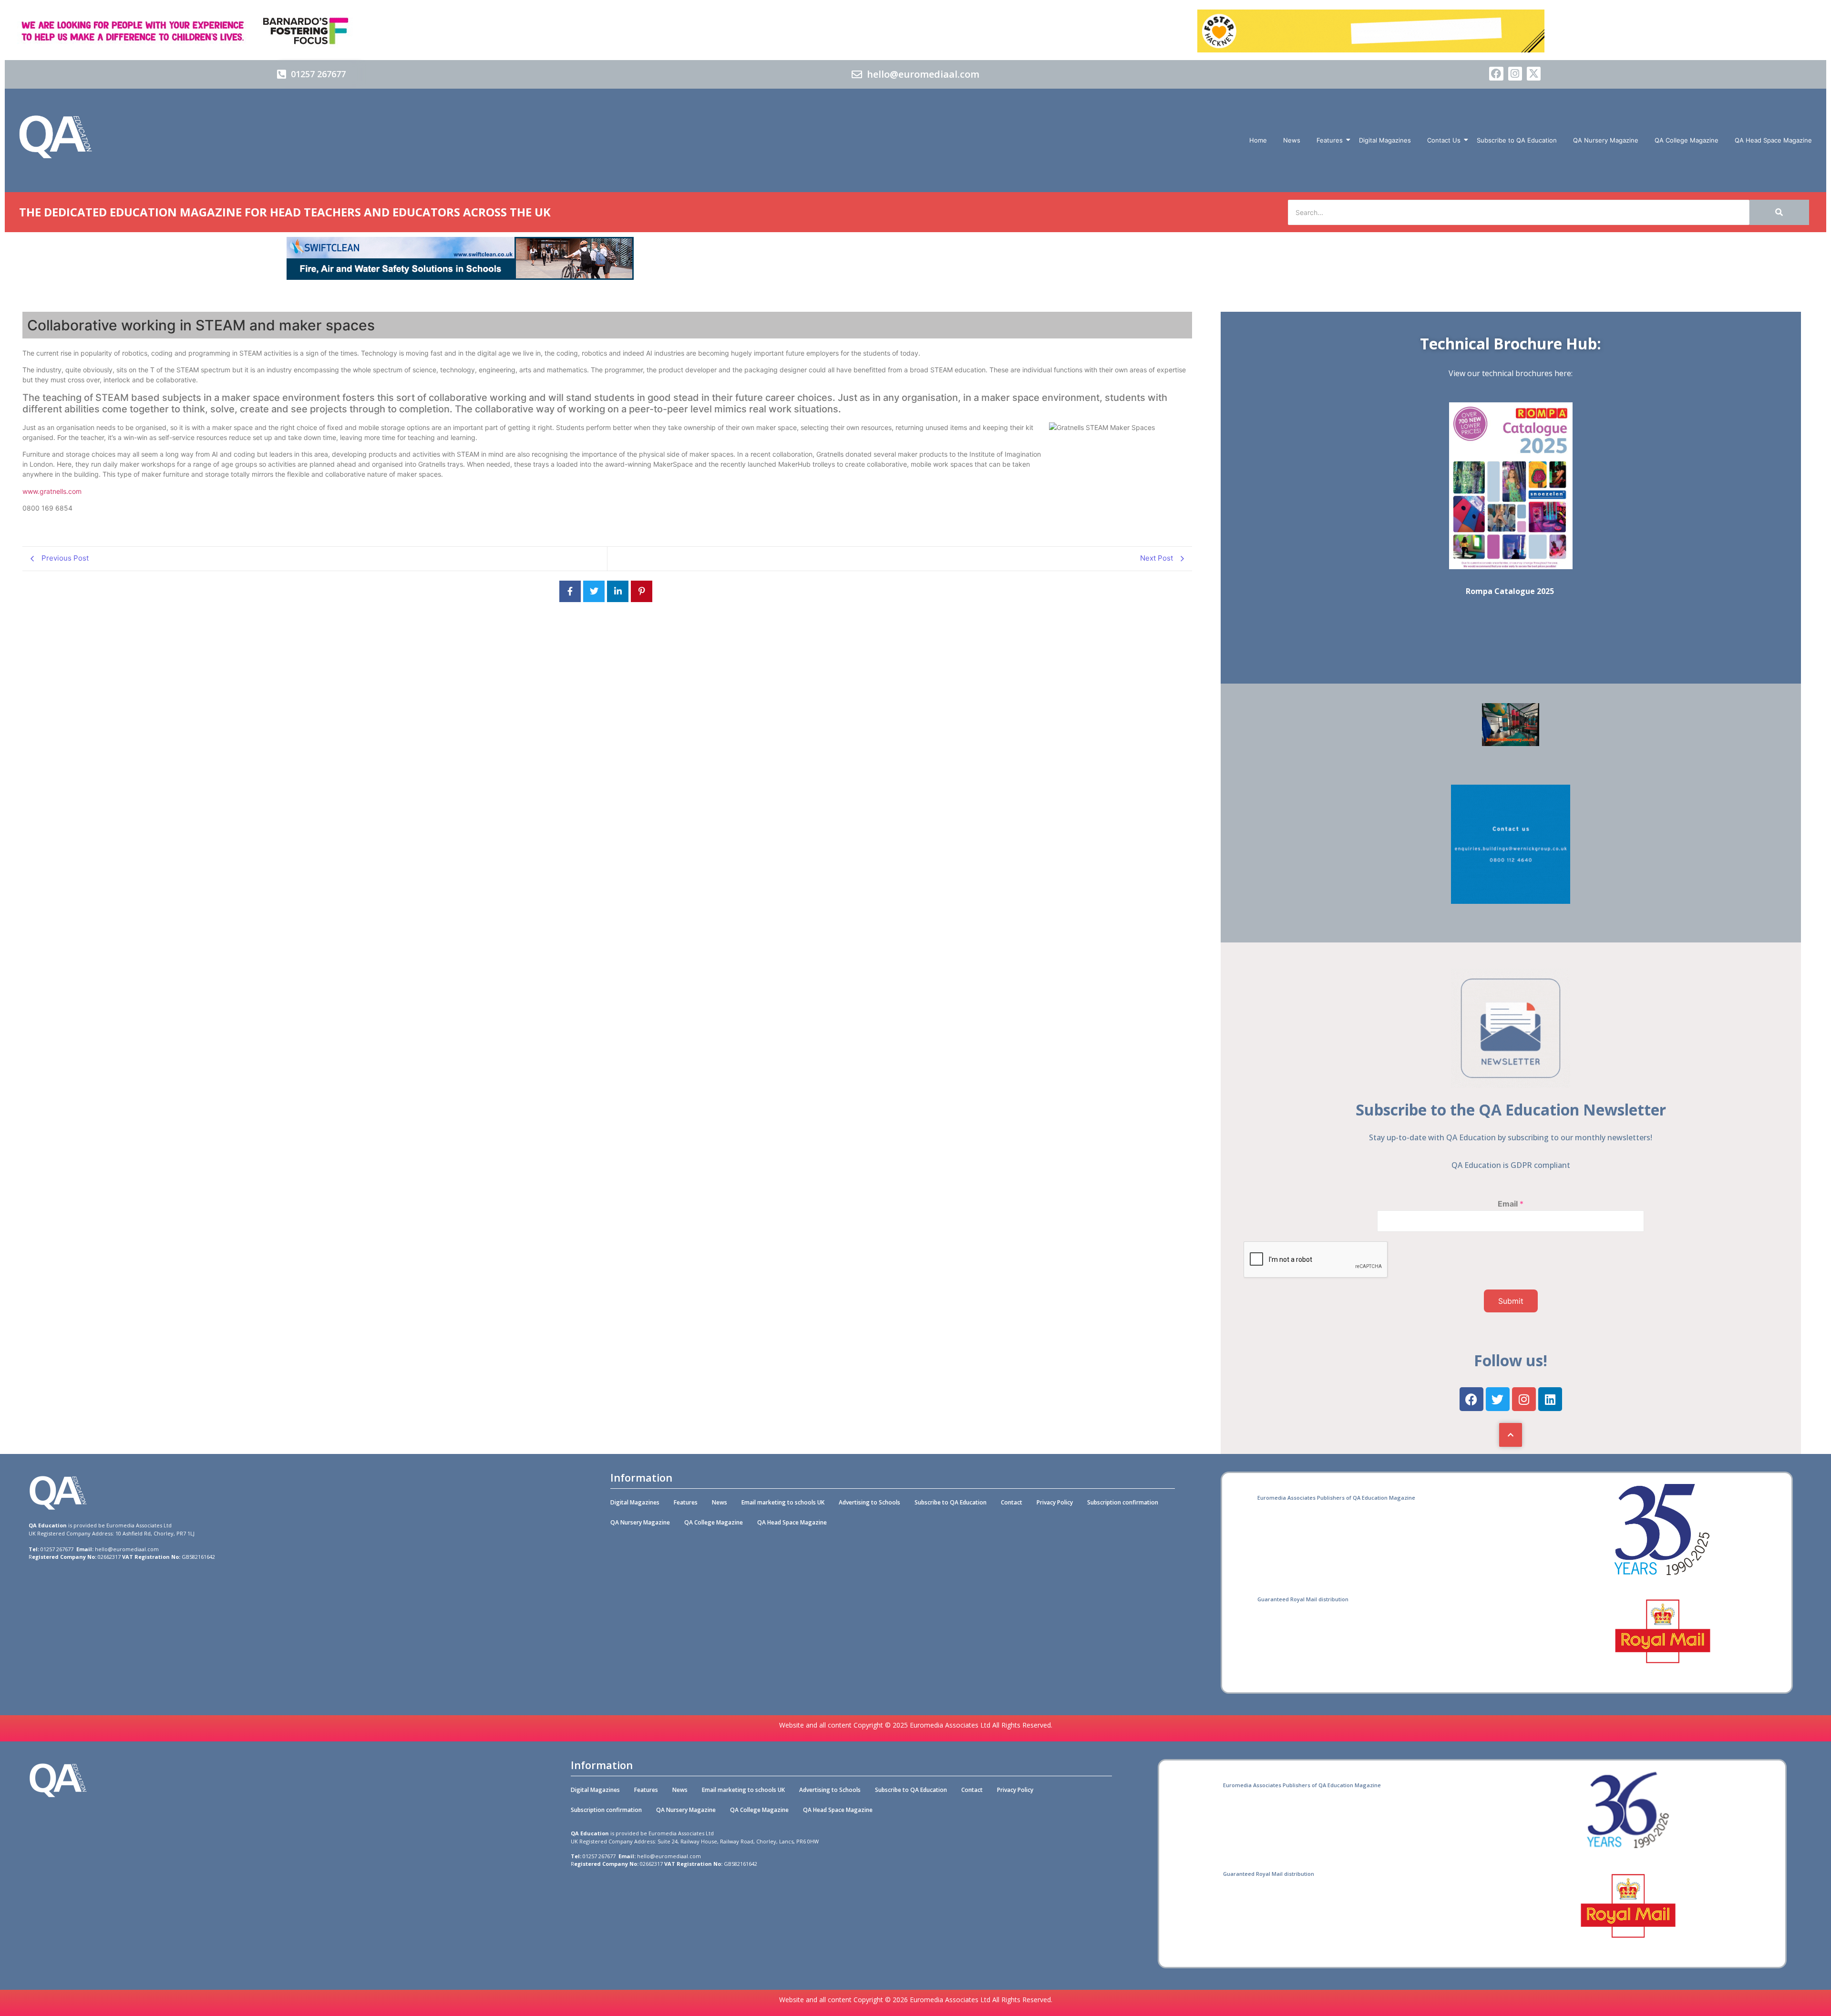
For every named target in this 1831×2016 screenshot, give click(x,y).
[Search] (1779, 212)
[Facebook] (1496, 74)
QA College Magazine (1687, 140)
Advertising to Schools (869, 1502)
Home (1258, 140)
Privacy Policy (1055, 1502)
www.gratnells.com (52, 491)
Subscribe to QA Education (1517, 140)
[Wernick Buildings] (1511, 901)
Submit (1511, 1301)
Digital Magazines (1385, 140)
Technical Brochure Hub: (1511, 343)
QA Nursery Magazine (1606, 140)
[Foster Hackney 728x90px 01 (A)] (1371, 50)
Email (1511, 1204)
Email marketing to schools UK (783, 1502)
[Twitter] (1498, 1399)
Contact (1012, 1502)
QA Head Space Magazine (1773, 140)
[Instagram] (1515, 74)
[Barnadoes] (460, 31)
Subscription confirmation (1123, 1502)
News (1292, 140)
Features (1330, 140)
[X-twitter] (1534, 74)
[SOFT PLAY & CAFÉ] (1511, 743)
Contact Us (1444, 140)
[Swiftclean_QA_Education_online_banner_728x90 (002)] (460, 277)
